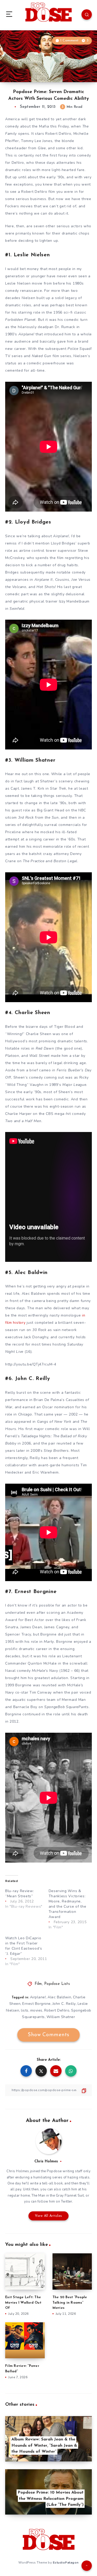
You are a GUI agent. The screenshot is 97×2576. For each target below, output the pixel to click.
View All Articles (48, 2216)
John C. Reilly (64, 2004)
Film (38, 1984)
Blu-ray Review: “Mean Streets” (20, 1894)
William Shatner (61, 2017)
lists (25, 2010)
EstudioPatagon (66, 2563)
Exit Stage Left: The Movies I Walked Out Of (23, 2303)
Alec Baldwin (59, 1997)
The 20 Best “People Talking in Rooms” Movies (70, 2303)
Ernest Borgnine (36, 2004)
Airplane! (26, 334)
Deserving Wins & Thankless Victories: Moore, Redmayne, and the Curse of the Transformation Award (68, 1904)
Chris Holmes (46, 2161)
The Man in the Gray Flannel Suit (58, 2196)
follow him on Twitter (55, 2202)
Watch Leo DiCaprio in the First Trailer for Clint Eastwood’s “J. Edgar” (24, 1946)
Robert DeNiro (57, 2010)
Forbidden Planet (20, 320)
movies (36, 2010)
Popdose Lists (57, 1984)
